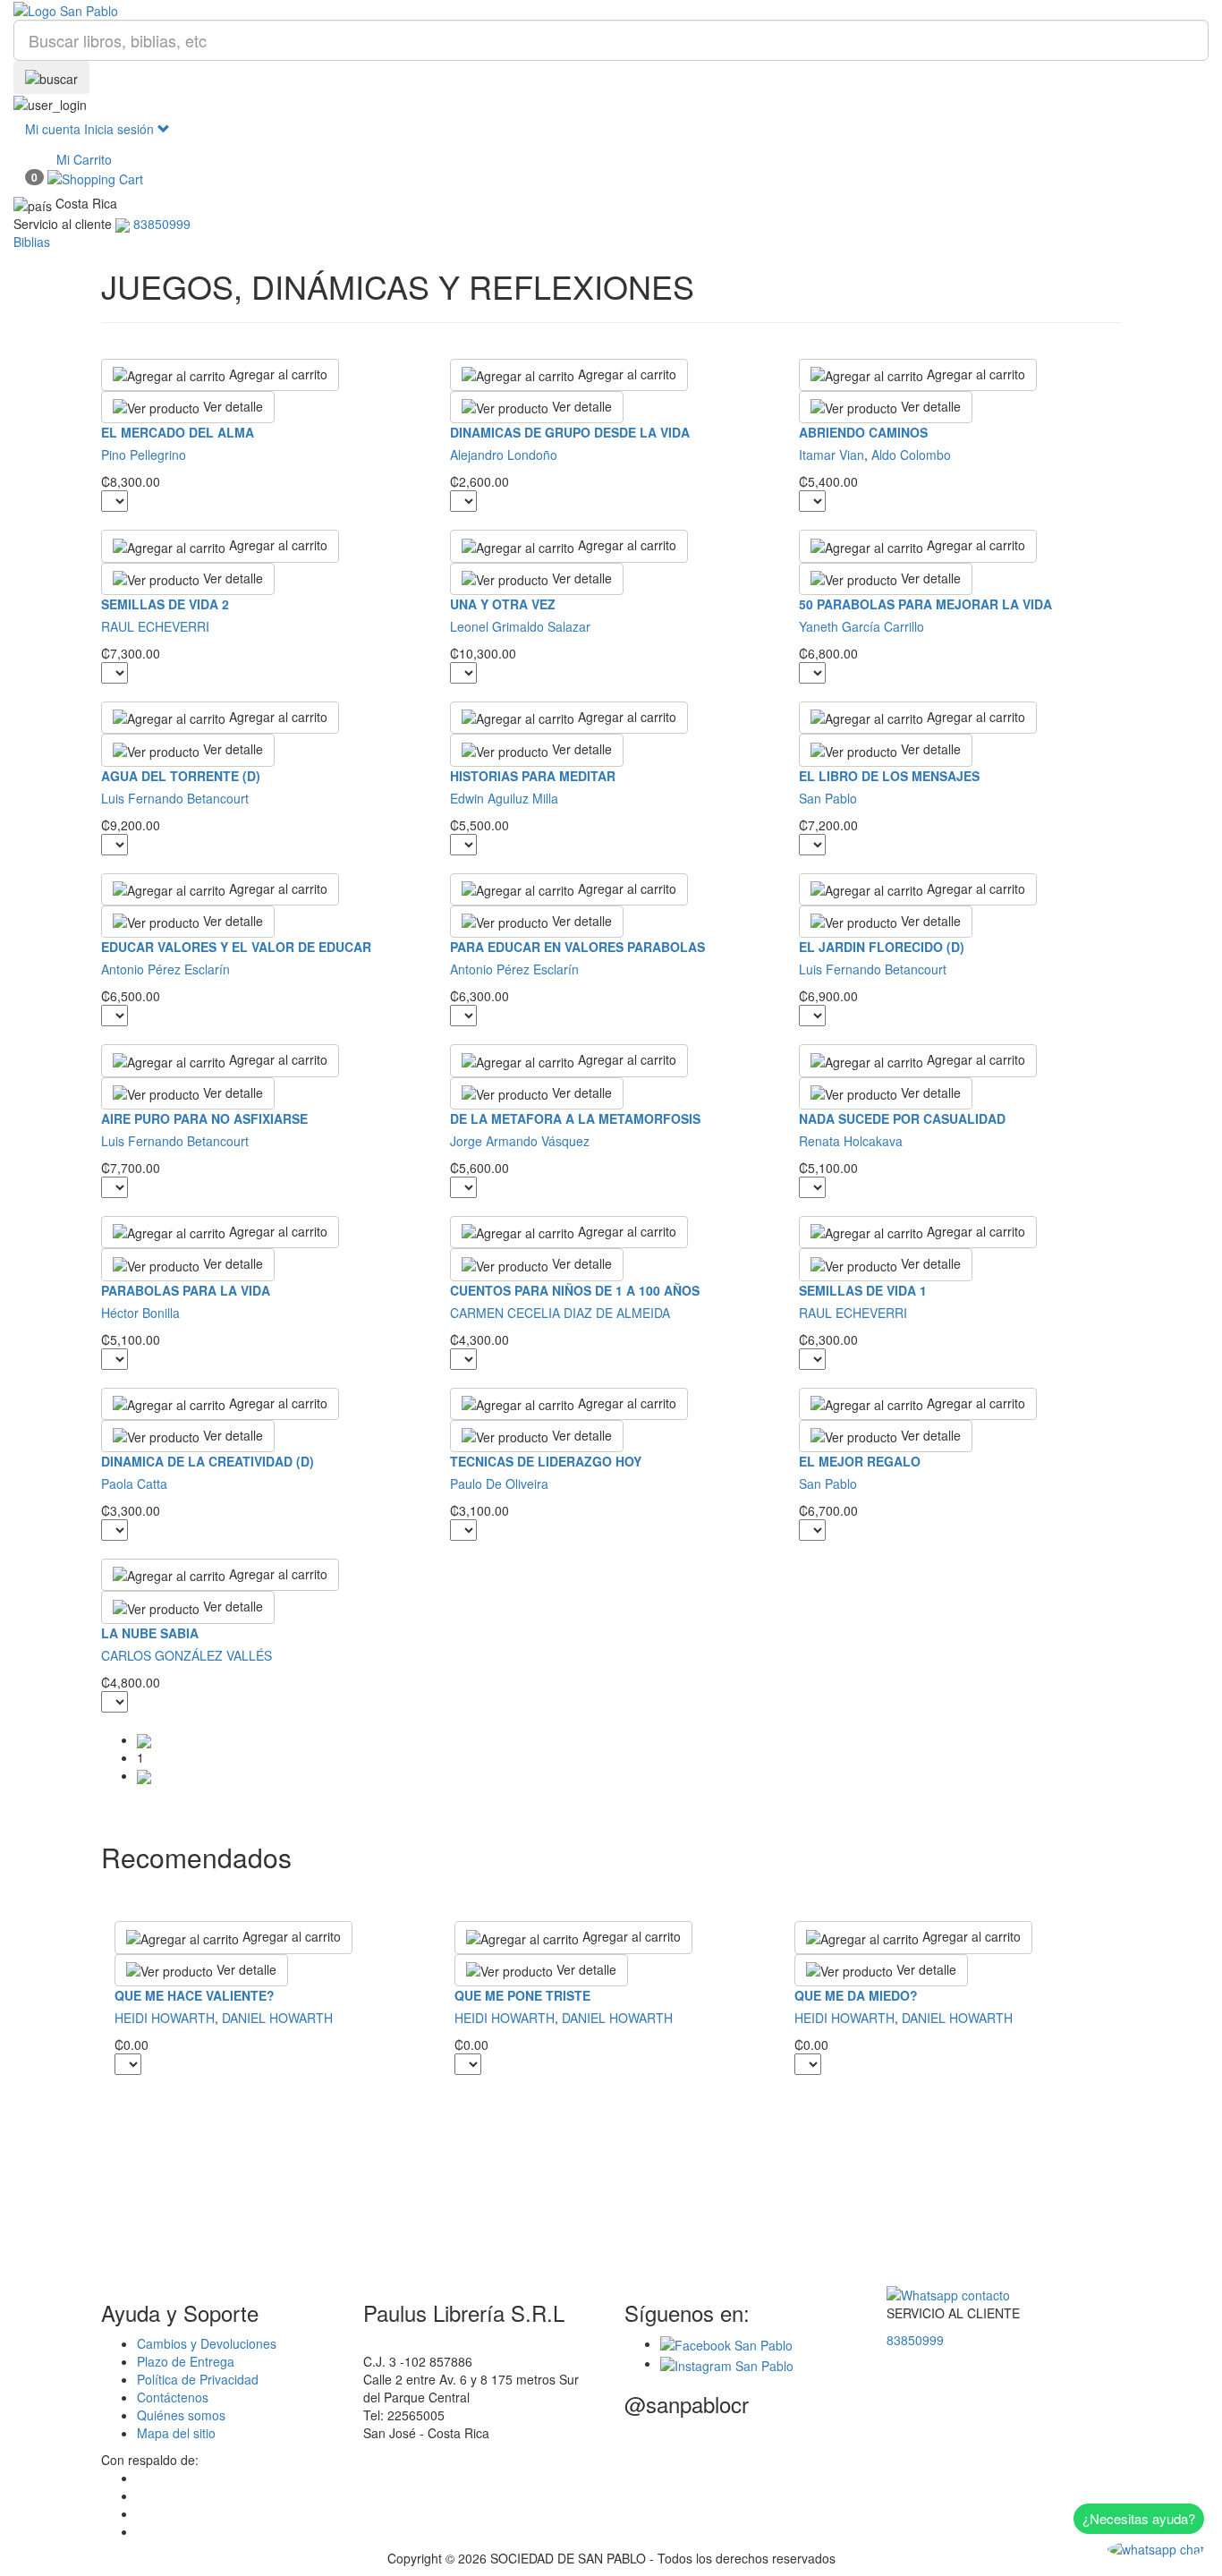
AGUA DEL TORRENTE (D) (181, 776)
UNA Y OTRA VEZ (503, 604)
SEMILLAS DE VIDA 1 (863, 1290)
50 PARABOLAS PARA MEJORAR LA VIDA (925, 604)
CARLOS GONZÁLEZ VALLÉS (187, 1655)
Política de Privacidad (198, 2379)
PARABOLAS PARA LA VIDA (186, 1290)
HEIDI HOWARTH (165, 2018)
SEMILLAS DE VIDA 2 (165, 604)
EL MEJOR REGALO (860, 1461)
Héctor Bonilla (140, 1313)
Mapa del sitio (176, 2433)
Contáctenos (173, 2397)
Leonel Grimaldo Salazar (520, 626)
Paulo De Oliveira (499, 1484)
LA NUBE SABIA (150, 1633)
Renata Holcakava (851, 1141)
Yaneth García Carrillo (861, 626)
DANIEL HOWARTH (277, 2018)
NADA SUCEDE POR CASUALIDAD (902, 1118)
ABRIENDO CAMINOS (863, 432)
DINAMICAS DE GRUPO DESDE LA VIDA (570, 432)
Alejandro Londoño (504, 455)
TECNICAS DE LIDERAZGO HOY (546, 1461)
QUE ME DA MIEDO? (856, 1995)
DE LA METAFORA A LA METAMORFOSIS (575, 1118)
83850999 (915, 2340)
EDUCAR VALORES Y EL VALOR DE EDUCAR (236, 947)
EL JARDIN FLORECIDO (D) (882, 947)
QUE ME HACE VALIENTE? (195, 1995)
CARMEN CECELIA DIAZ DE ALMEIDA (560, 1313)
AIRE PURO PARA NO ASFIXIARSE (204, 1118)
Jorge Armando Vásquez (520, 1141)
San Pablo (828, 798)
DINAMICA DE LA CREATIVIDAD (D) (208, 1461)
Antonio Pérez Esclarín (165, 969)
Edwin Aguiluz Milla (504, 798)
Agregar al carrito (276, 374)
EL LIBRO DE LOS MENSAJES (889, 776)
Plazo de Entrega (186, 2361)
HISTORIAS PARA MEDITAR (533, 776)
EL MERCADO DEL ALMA (178, 432)
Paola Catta (134, 1484)
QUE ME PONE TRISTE (522, 1995)
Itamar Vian (832, 455)
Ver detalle (231, 406)
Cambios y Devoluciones (207, 2343)
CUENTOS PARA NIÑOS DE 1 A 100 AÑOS (575, 1290)
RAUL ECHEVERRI (155, 626)
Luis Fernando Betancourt (175, 798)
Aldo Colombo (911, 455)
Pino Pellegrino (144, 455)
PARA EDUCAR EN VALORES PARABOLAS (577, 947)
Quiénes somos (181, 2415)
